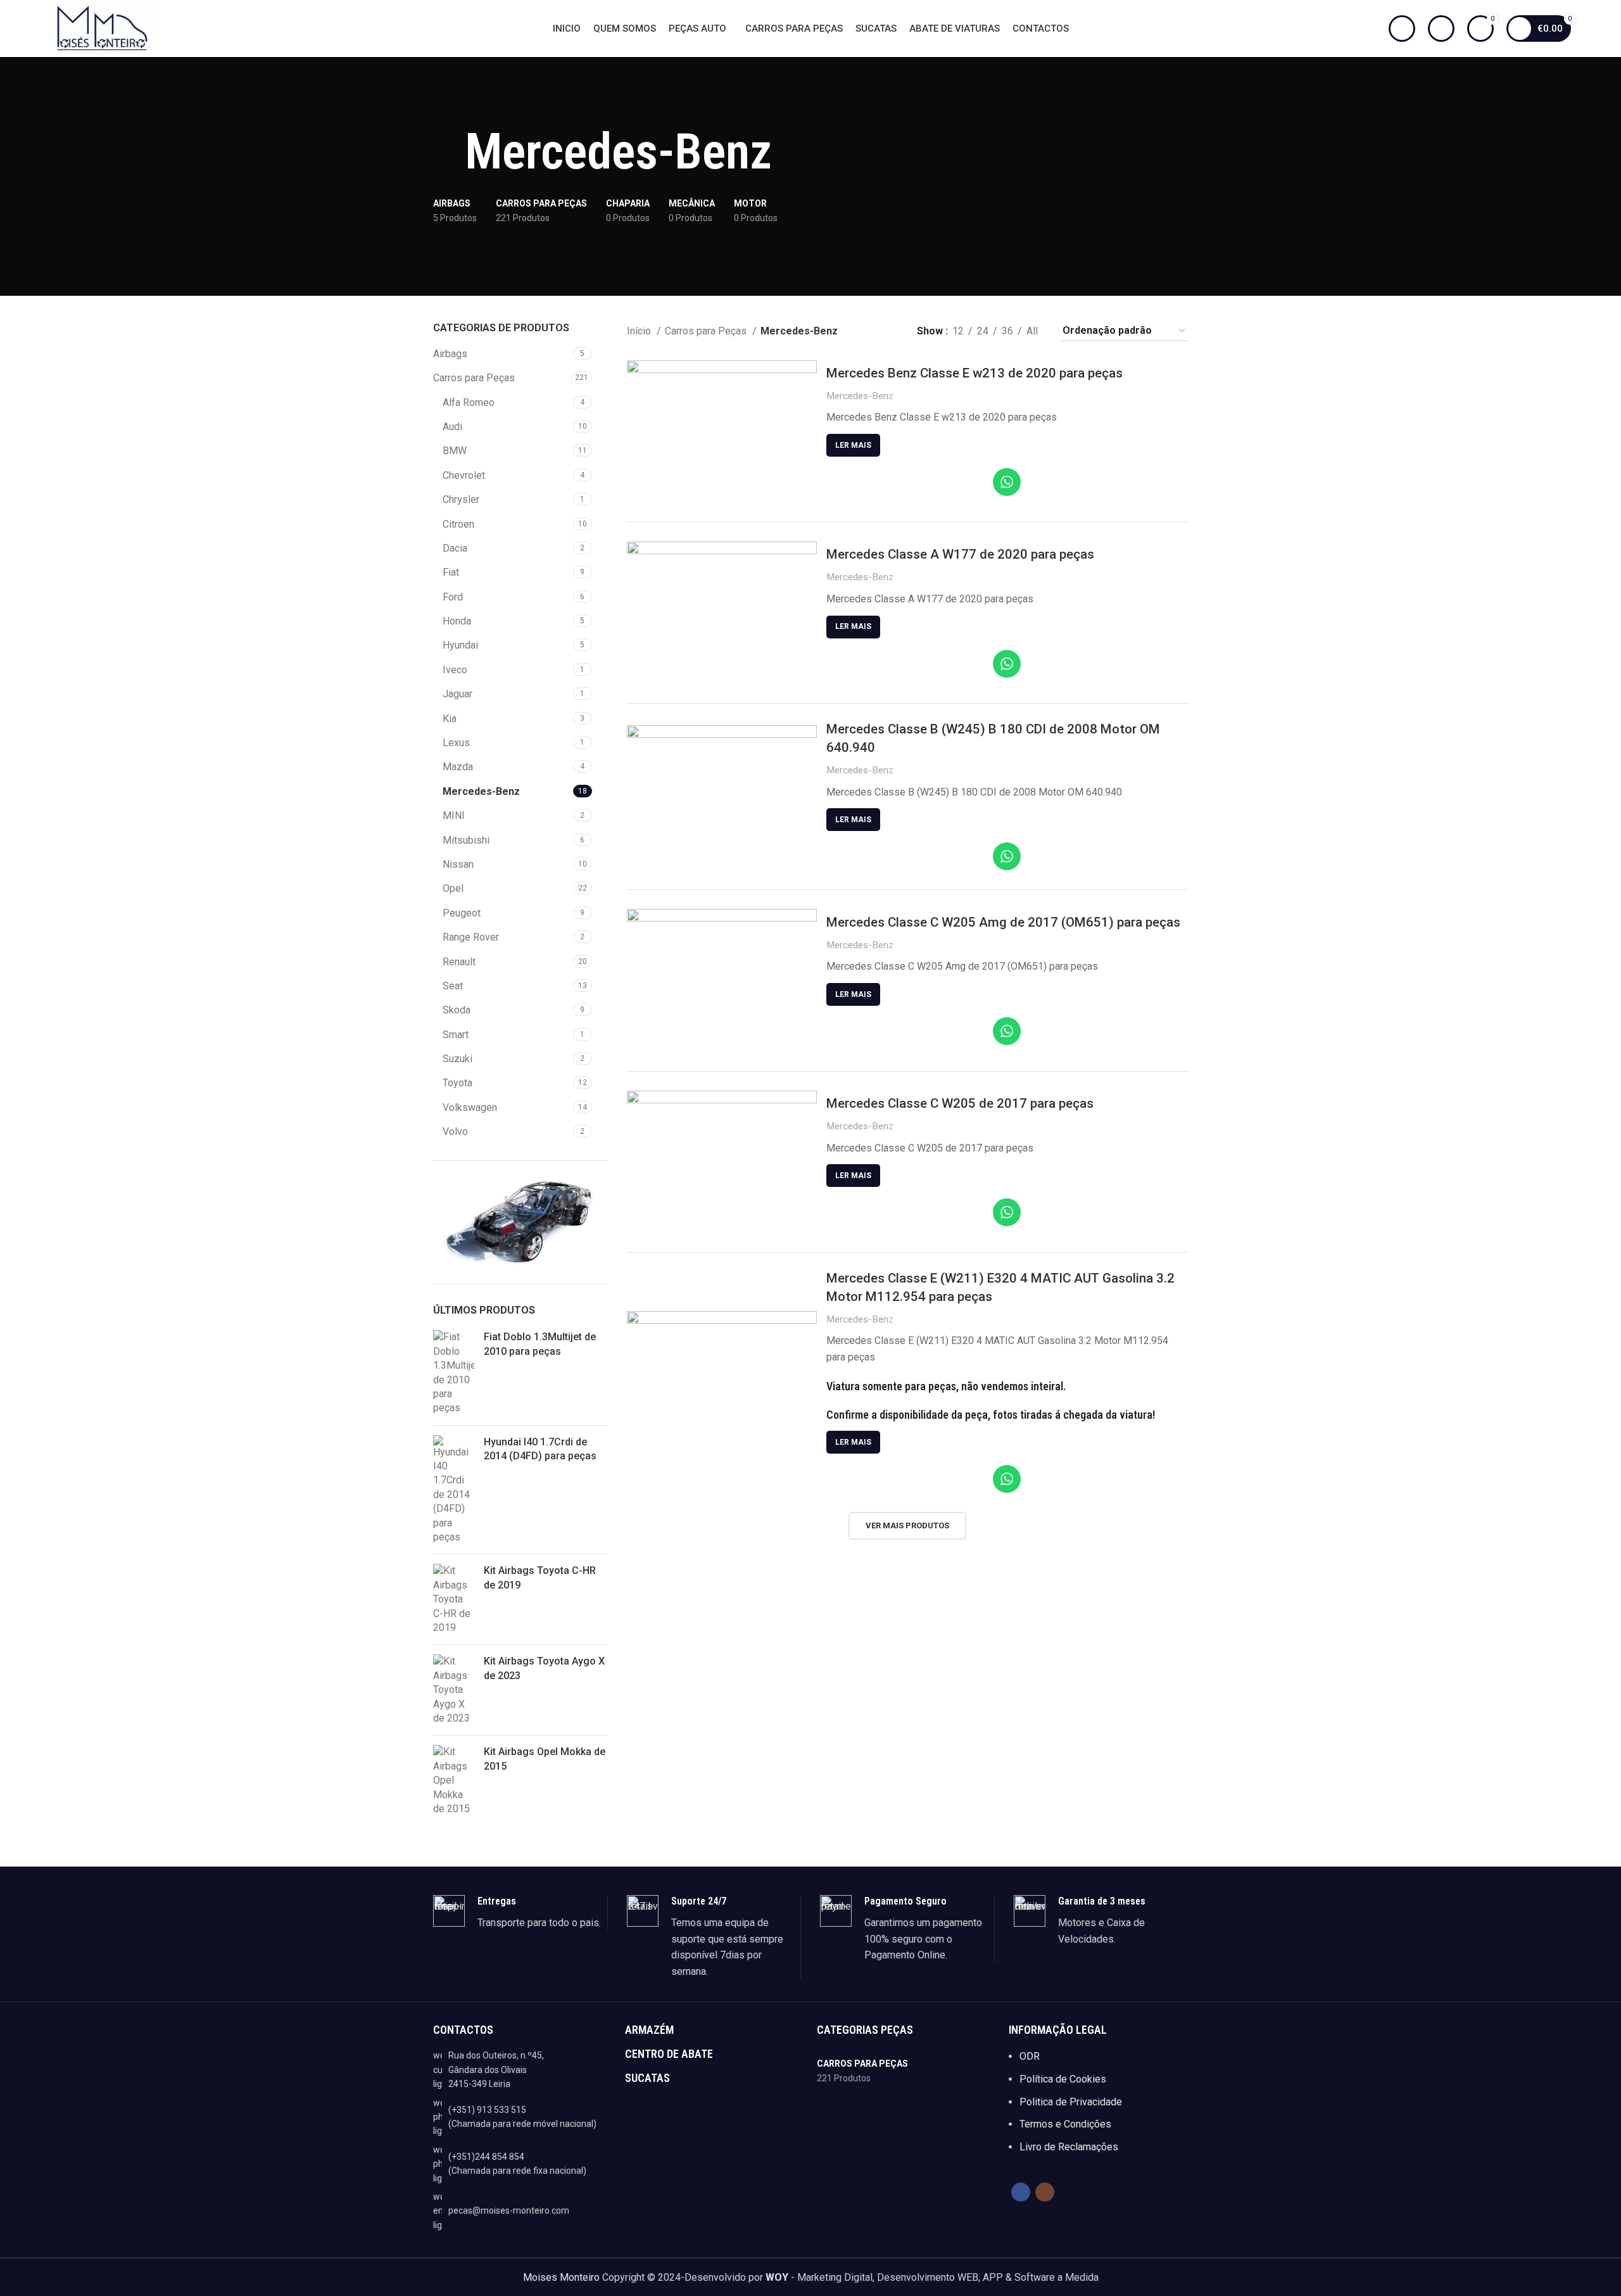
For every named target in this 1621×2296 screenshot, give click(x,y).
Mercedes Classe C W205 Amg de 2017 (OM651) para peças (1003, 922)
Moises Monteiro (561, 2277)
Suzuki (457, 1059)
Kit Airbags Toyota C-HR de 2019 (540, 1577)
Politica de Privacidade (1071, 2102)
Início (640, 331)
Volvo (455, 1132)
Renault (459, 962)
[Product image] (722, 432)
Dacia (455, 548)
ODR (1030, 2056)
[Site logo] (103, 28)
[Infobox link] (520, 1913)
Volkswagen (470, 1107)
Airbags (450, 354)
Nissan (458, 864)
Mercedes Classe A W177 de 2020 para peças (960, 554)
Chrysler (461, 499)
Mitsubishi (466, 840)
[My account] (1441, 29)
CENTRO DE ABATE (669, 2054)
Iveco (455, 670)
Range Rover (471, 937)
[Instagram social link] (1045, 2192)
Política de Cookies (1063, 2079)
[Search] (1402, 29)
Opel (453, 888)
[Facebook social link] (1021, 2192)
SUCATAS (647, 2078)
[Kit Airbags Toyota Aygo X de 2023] (454, 1690)
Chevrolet (464, 475)
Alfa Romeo (469, 403)
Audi (452, 427)
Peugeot (462, 913)
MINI (454, 815)
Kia (450, 719)
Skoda (457, 1010)
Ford (453, 597)
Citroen (458, 524)
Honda (457, 621)
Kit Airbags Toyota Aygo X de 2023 (544, 1668)
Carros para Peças (474, 378)
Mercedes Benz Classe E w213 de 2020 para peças (974, 373)
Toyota (457, 1083)
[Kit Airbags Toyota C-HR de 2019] (454, 1599)
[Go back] (449, 152)
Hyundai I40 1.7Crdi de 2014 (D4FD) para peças (540, 1449)
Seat (453, 986)
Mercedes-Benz (481, 791)
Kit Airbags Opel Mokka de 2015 (545, 1759)
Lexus (456, 743)
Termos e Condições (1065, 2124)
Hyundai (460, 645)
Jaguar (457, 694)
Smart (456, 1035)
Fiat (451, 572)
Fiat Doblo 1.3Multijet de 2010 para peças (540, 1344)
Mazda (458, 767)
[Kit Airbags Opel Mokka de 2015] (454, 1780)
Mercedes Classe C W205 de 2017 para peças (960, 1103)
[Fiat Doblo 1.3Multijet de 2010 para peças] (454, 1373)
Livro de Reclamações (1069, 2147)
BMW (455, 451)
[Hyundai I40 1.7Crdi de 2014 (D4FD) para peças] (454, 1490)
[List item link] (523, 2117)
